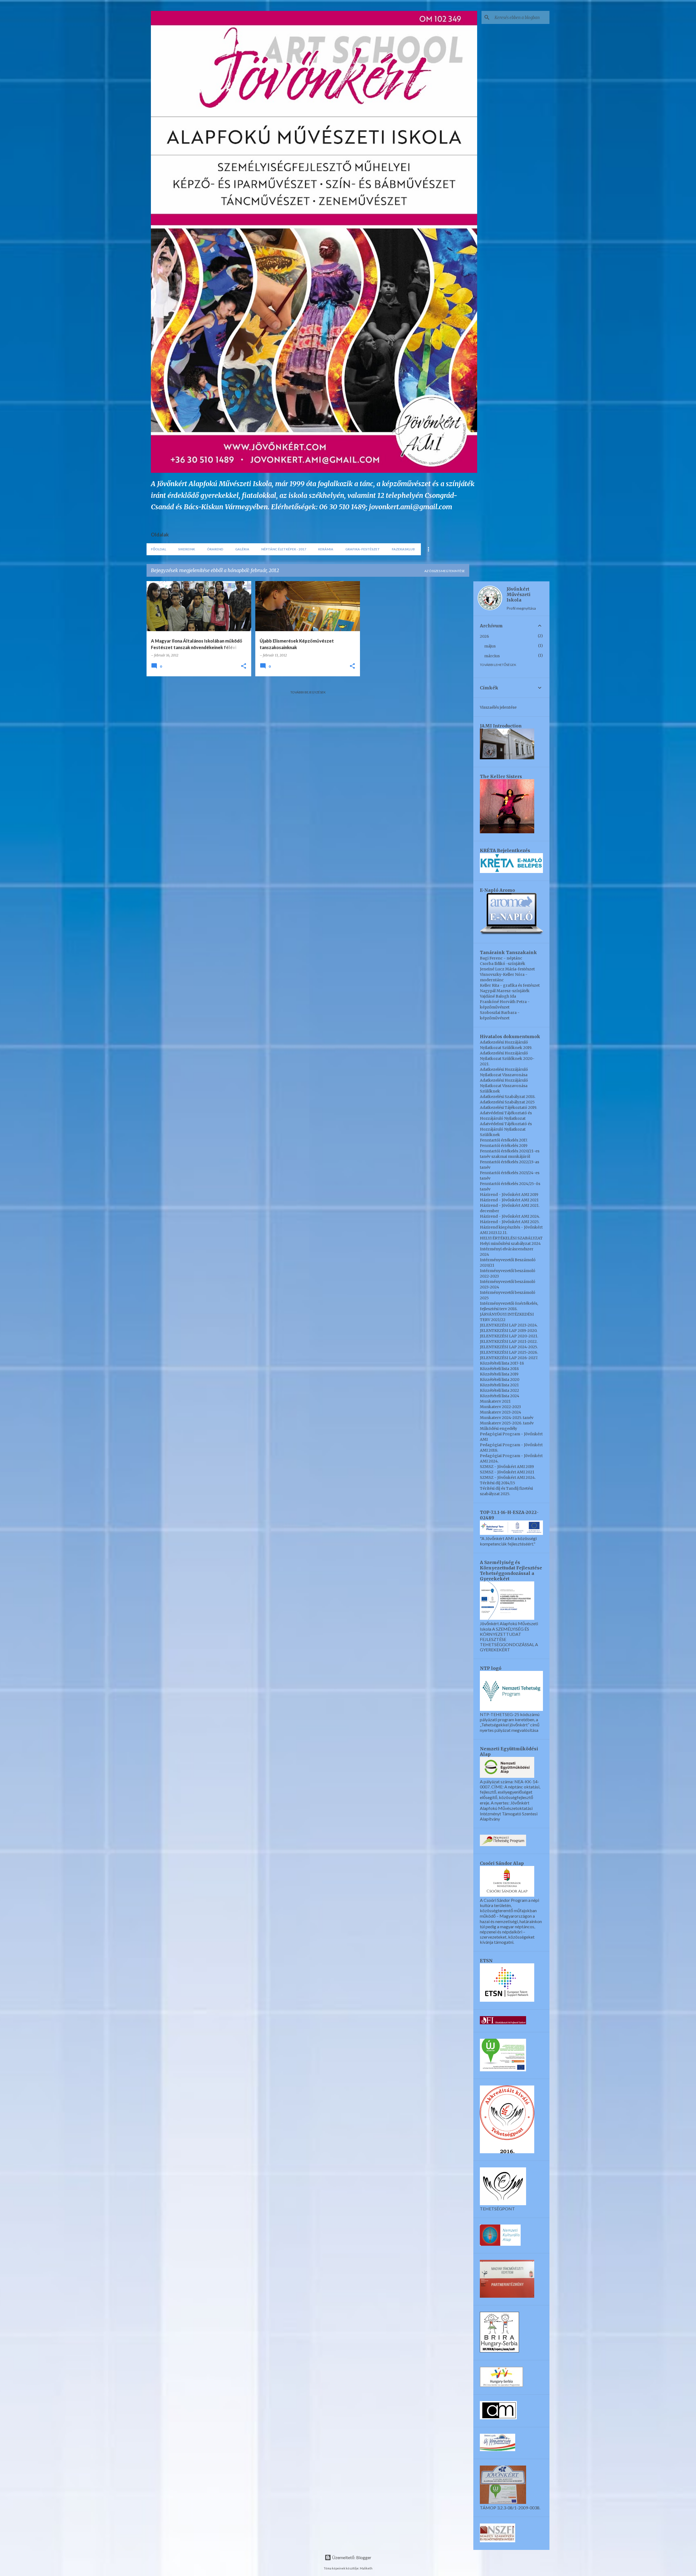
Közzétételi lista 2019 (499, 1374)
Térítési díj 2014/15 (498, 1483)
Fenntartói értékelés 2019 (504, 1146)
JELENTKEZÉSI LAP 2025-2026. (509, 1352)
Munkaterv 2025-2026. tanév (507, 1423)
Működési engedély (498, 1429)
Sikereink (187, 549)
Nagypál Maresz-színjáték (505, 991)
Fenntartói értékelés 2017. (504, 1140)
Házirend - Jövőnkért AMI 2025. (510, 1222)
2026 (484, 636)
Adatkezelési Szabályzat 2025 (507, 1102)
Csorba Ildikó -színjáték (503, 964)
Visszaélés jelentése (498, 707)
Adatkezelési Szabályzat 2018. (508, 1097)
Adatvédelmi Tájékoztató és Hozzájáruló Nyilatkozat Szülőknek (506, 1129)
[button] (244, 666)
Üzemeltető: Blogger (351, 2557)
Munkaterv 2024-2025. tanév (507, 1418)
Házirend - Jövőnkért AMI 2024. (510, 1216)
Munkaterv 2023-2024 (501, 1412)
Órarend (215, 549)
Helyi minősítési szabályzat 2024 (510, 1244)
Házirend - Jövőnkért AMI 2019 (509, 1195)
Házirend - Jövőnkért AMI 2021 (509, 1200)
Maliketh (366, 2568)
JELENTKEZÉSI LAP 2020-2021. (509, 1336)
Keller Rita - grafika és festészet (510, 985)
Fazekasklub (403, 549)
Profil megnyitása (521, 608)
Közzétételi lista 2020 (500, 1380)
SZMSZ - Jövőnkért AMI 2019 (507, 1467)
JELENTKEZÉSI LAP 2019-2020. (509, 1331)
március (492, 656)
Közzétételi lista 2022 (499, 1390)
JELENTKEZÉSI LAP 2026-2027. (509, 1358)
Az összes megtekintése (445, 571)
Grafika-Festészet (363, 549)
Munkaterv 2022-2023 (500, 1407)
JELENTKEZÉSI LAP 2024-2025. (509, 1347)
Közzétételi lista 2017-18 (502, 1363)
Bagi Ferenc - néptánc (501, 958)
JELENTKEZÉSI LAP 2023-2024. (509, 1325)
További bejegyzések (308, 692)
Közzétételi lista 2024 (500, 1396)
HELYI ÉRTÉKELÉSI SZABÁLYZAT (511, 1238)
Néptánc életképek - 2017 (284, 549)
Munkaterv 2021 (495, 1401)
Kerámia (326, 549)
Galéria (242, 549)
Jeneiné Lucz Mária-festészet (507, 969)
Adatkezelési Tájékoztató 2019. (508, 1107)
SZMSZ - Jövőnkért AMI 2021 (507, 1472)
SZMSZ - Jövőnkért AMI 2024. (508, 1477)
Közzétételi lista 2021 (499, 1385)
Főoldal (159, 549)
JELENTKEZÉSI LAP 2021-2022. (509, 1341)
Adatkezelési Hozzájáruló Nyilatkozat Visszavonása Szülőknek (504, 1086)
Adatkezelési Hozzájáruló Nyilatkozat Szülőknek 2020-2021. (507, 1059)
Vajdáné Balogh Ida (498, 996)
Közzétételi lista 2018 (499, 1369)
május (490, 646)
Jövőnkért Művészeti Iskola (518, 594)
